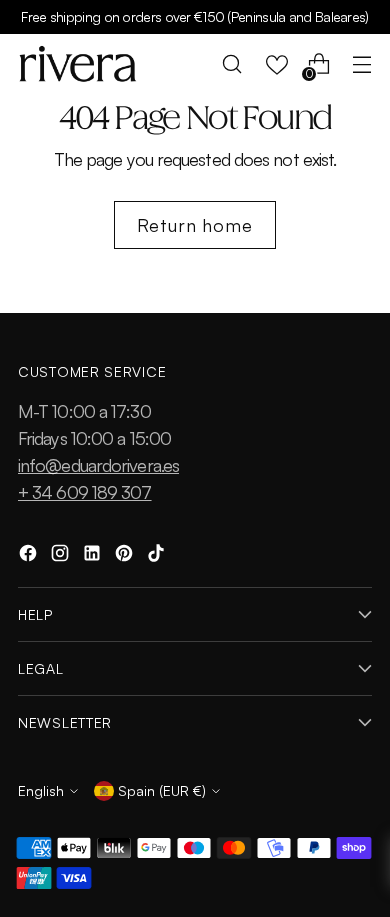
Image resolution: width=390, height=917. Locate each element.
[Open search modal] (232, 64)
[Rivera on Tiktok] (158, 556)
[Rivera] (78, 64)
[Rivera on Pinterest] (126, 556)
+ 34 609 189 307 (85, 492)
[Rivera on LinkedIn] (94, 556)
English (41, 790)
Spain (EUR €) (162, 790)
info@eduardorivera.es (98, 465)
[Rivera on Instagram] (62, 556)
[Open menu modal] (361, 64)
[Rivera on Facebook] (30, 556)
